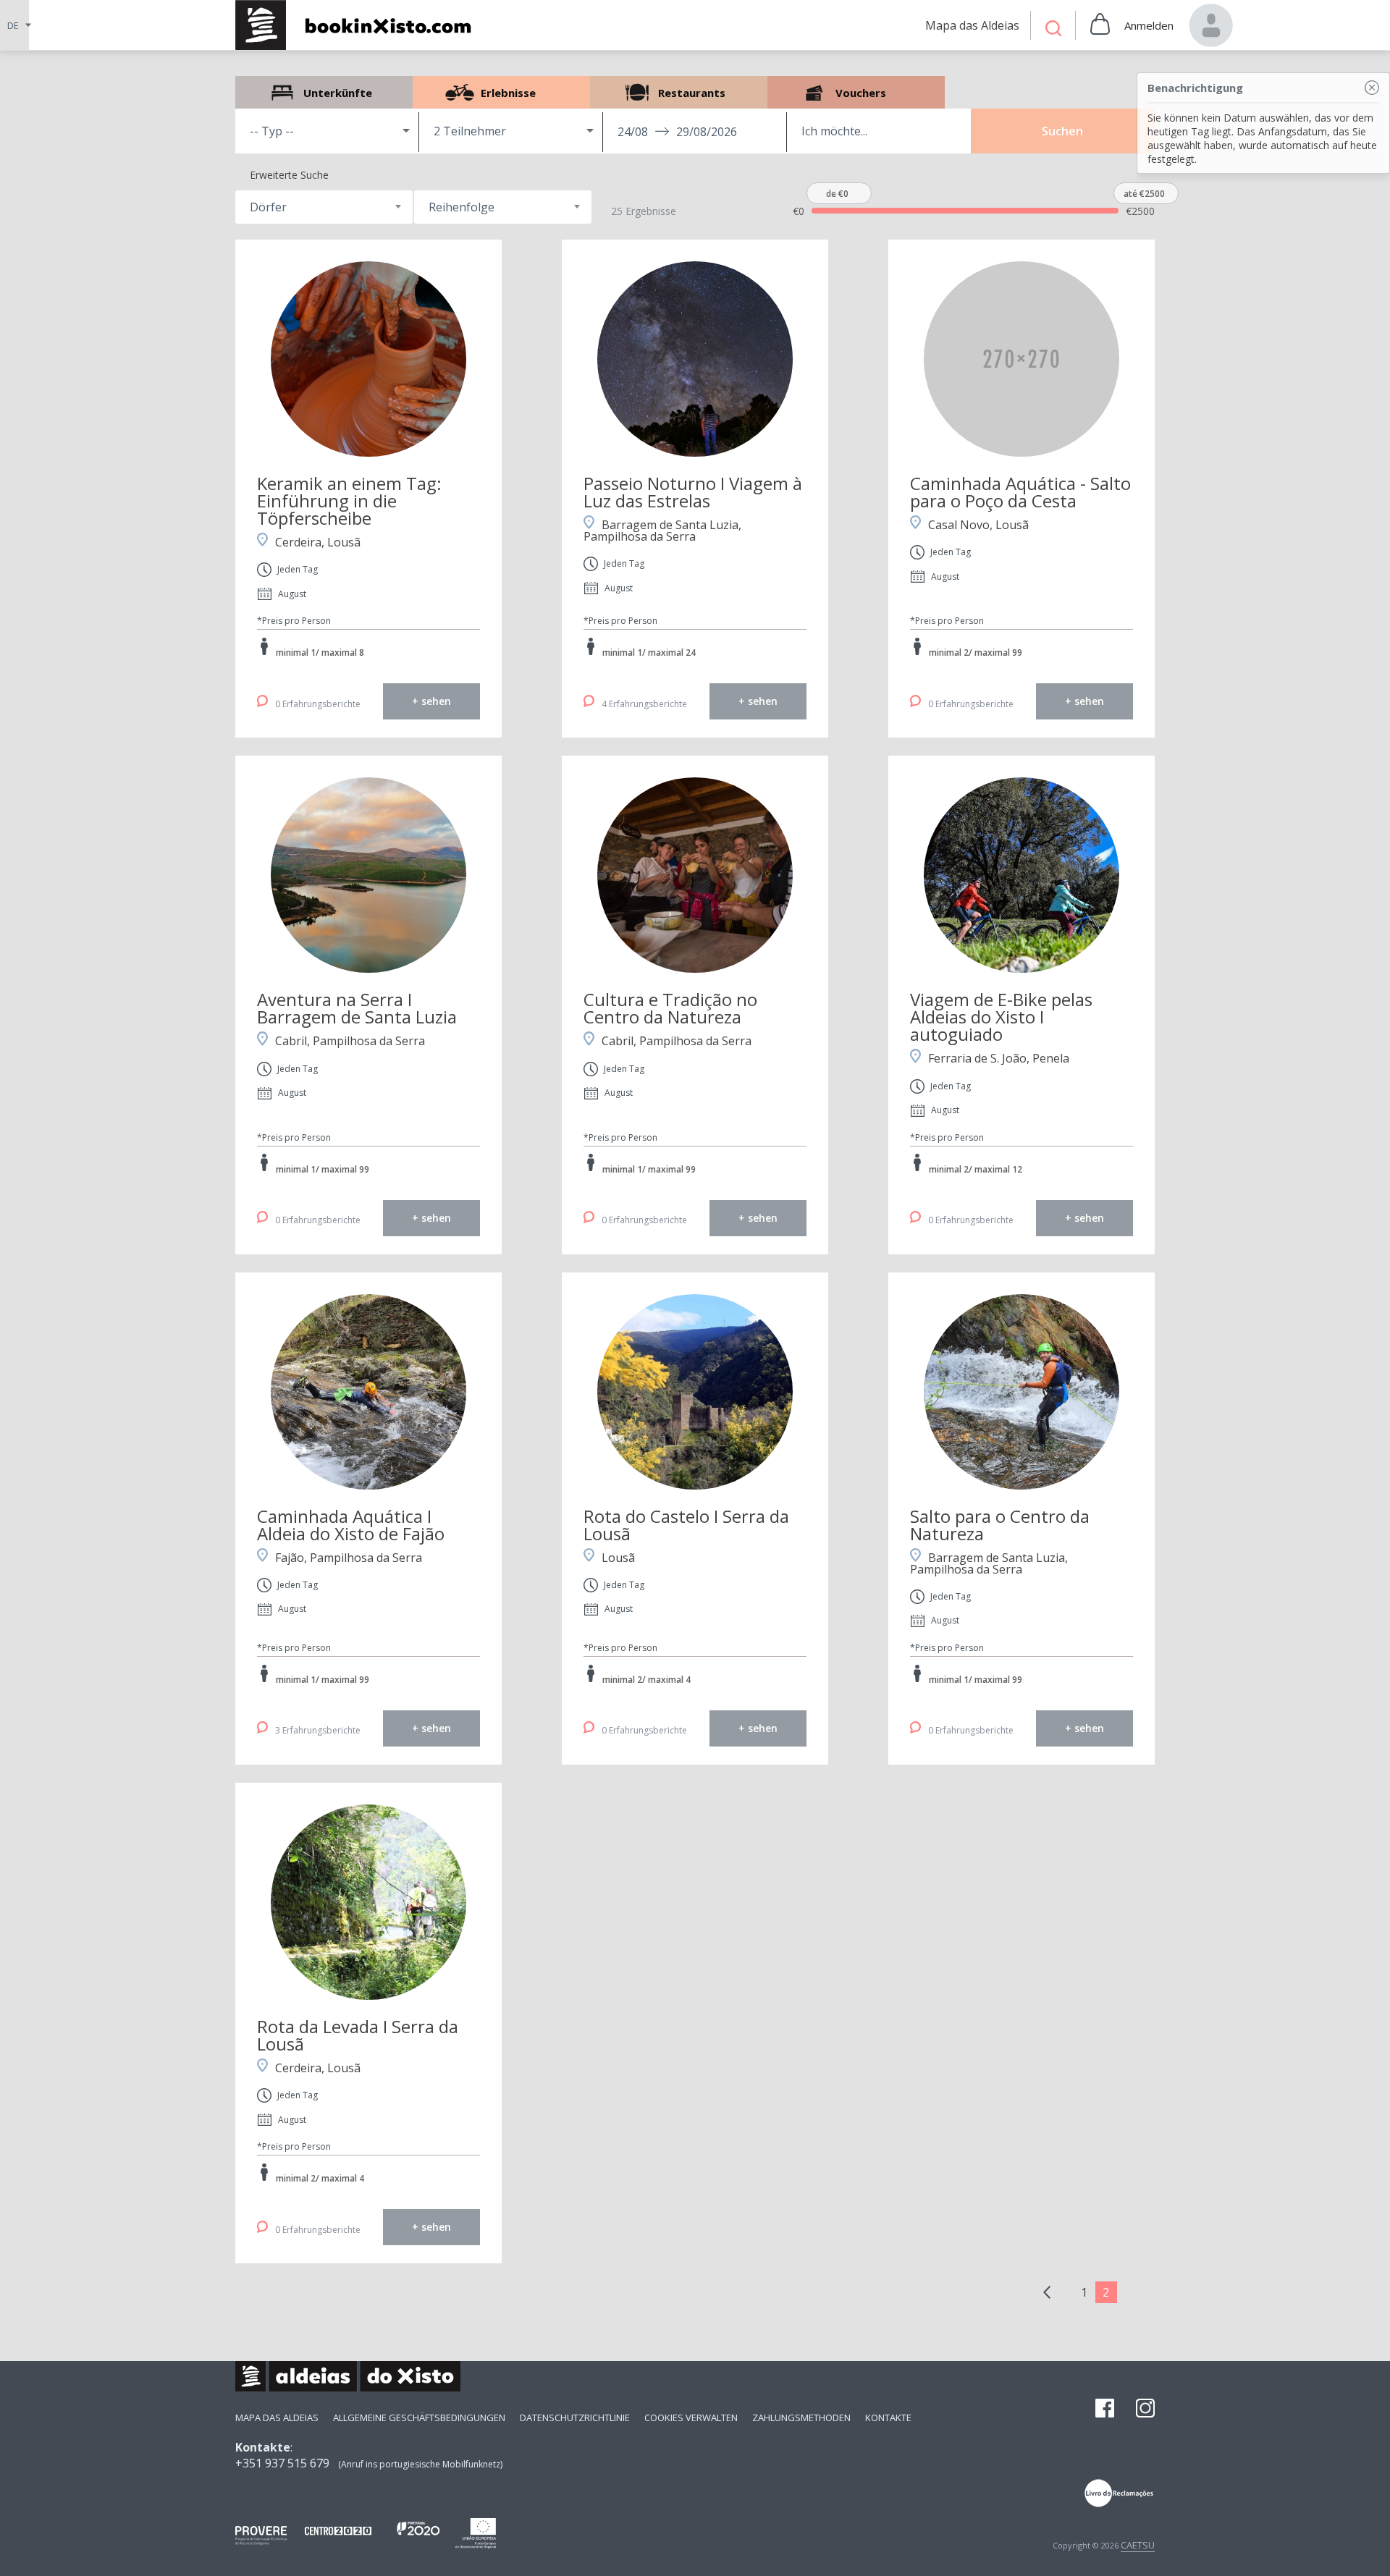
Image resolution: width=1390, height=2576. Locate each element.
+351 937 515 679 (282, 2463)
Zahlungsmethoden (801, 2417)
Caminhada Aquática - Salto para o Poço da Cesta (1020, 492)
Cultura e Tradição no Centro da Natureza (670, 1008)
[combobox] (324, 207)
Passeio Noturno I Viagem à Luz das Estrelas (693, 492)
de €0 (837, 194)
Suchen (1062, 131)
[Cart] (1100, 25)
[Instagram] (1145, 2410)
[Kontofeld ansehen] (1211, 25)
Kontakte (888, 2417)
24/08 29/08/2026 (677, 132)
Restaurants (679, 92)
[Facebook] (1105, 2410)
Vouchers (856, 92)
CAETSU (1138, 2545)
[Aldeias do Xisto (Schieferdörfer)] (361, 25)
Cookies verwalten (691, 2417)
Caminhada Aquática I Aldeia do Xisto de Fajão (351, 1525)
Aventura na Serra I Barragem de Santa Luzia (357, 1008)
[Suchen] (1053, 30)
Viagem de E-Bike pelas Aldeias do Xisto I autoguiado (1001, 1017)
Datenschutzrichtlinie (575, 2417)
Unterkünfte (324, 92)
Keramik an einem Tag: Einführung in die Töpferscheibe (349, 501)
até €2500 (1144, 194)
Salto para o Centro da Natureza (1000, 1525)
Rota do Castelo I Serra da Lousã (686, 1525)
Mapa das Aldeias (277, 2417)
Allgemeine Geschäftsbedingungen (419, 2417)
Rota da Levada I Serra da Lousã (358, 2035)
